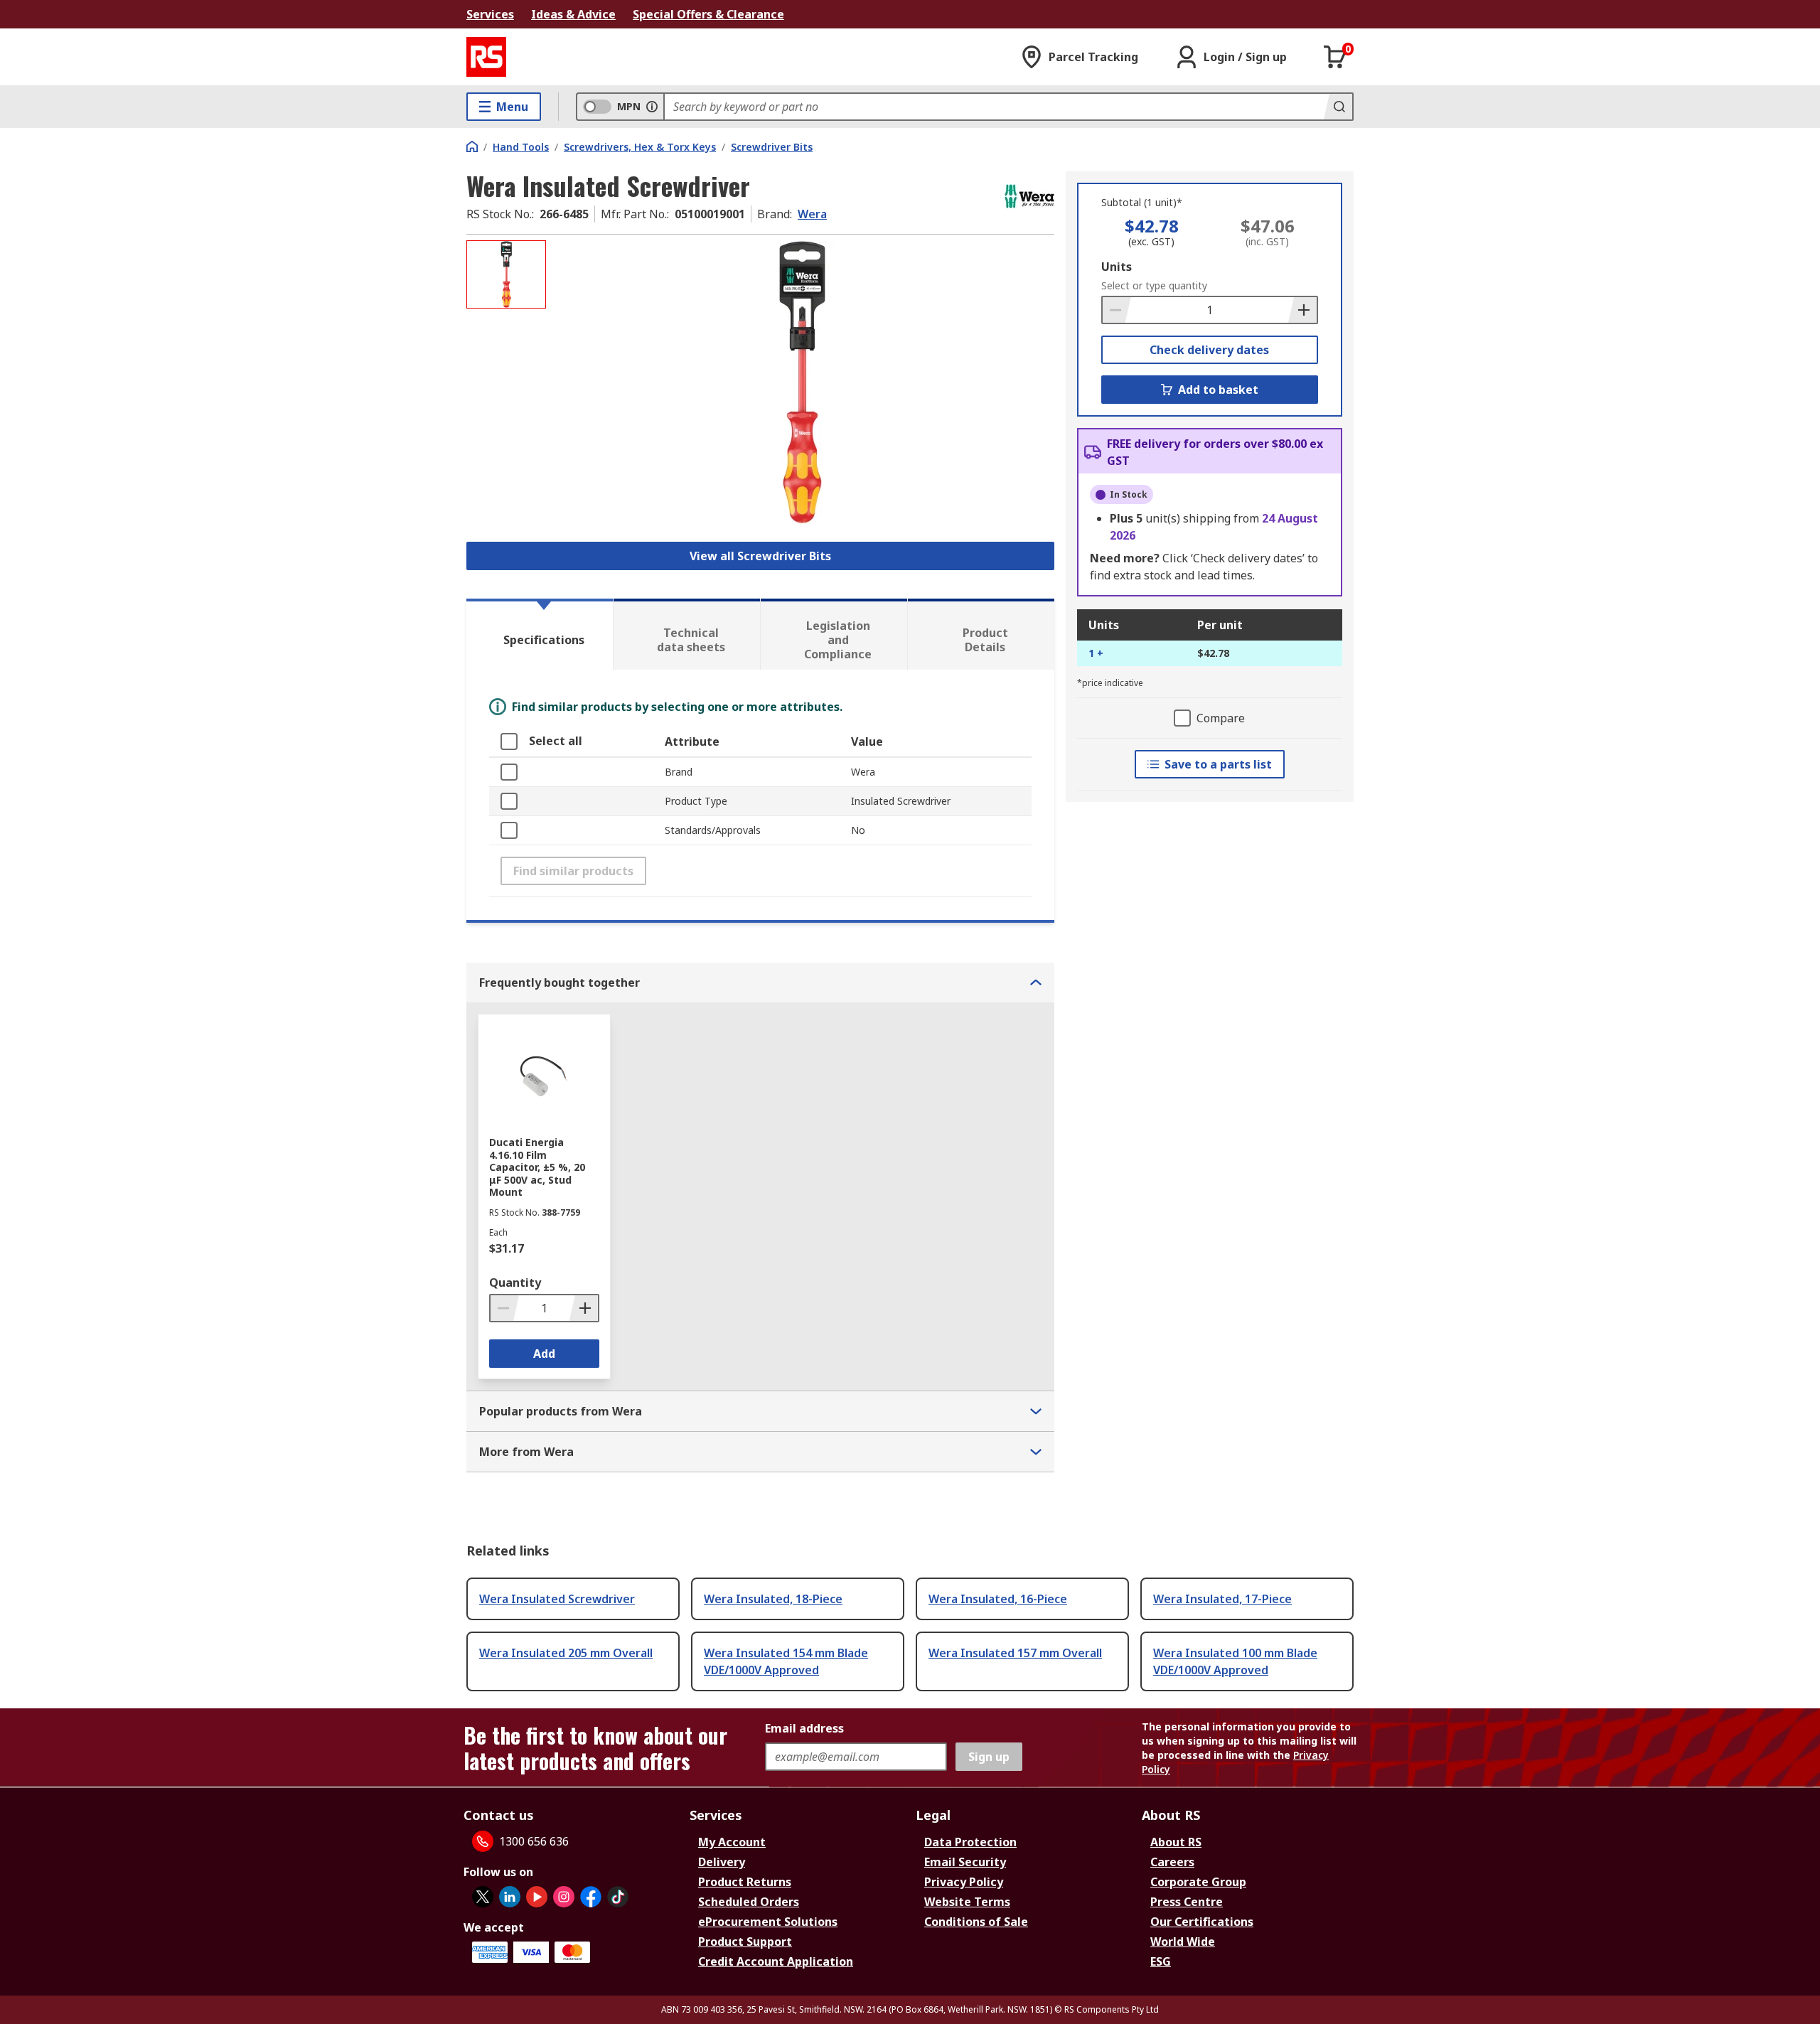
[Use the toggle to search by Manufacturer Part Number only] (652, 107)
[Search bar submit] (1338, 107)
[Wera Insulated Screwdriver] (802, 382)
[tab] (540, 634)
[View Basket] (1335, 57)
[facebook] (591, 1897)
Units (1117, 267)
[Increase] (1302, 310)
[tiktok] (618, 1897)
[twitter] (483, 1897)
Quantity (515, 1283)
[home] (472, 146)
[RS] (486, 57)
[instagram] (564, 1897)
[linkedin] (510, 1897)
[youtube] (537, 1897)
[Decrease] (1117, 310)
